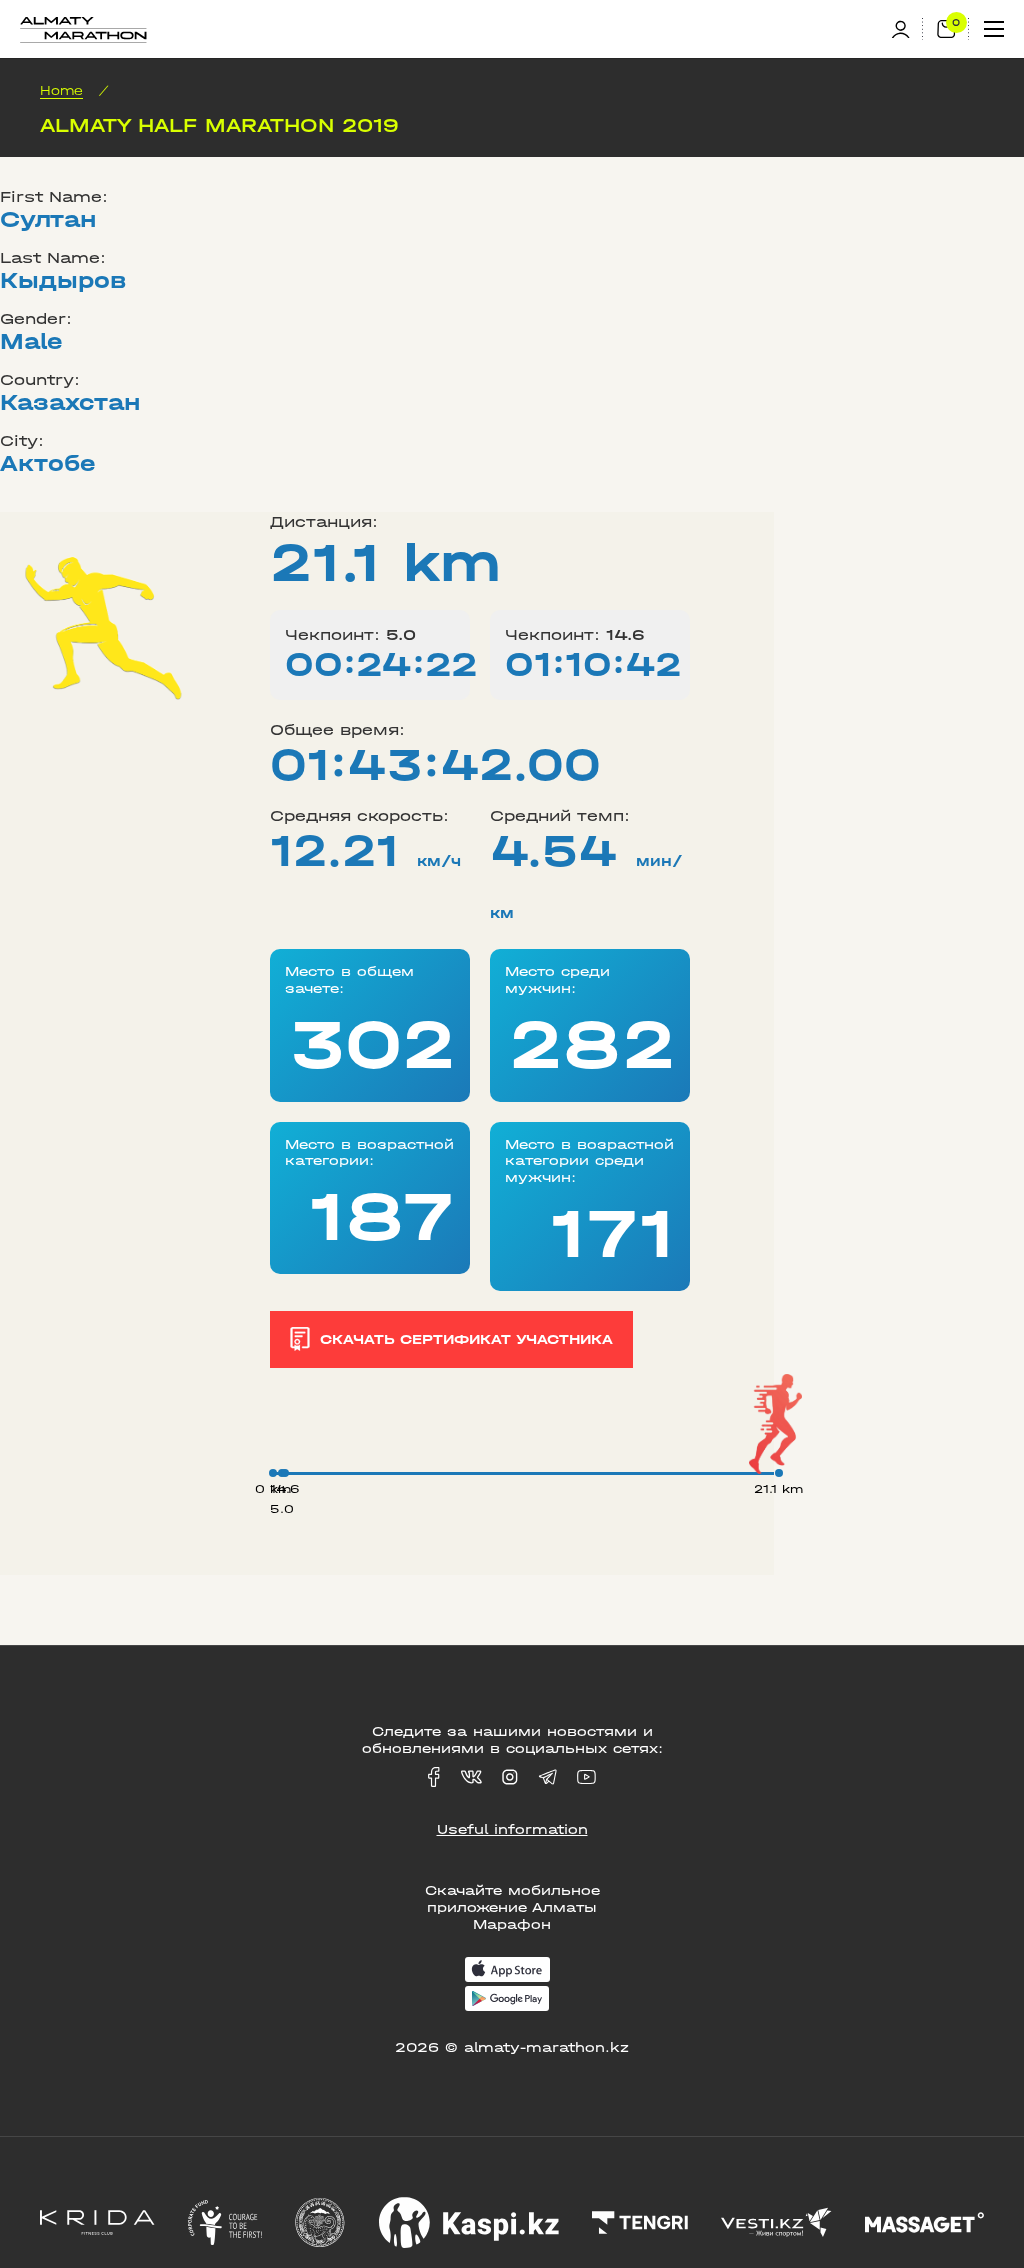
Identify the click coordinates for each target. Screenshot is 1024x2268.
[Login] (907, 29)
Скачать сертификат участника (466, 1339)
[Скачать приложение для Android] (507, 2000)
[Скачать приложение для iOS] (507, 1971)
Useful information (512, 1829)
